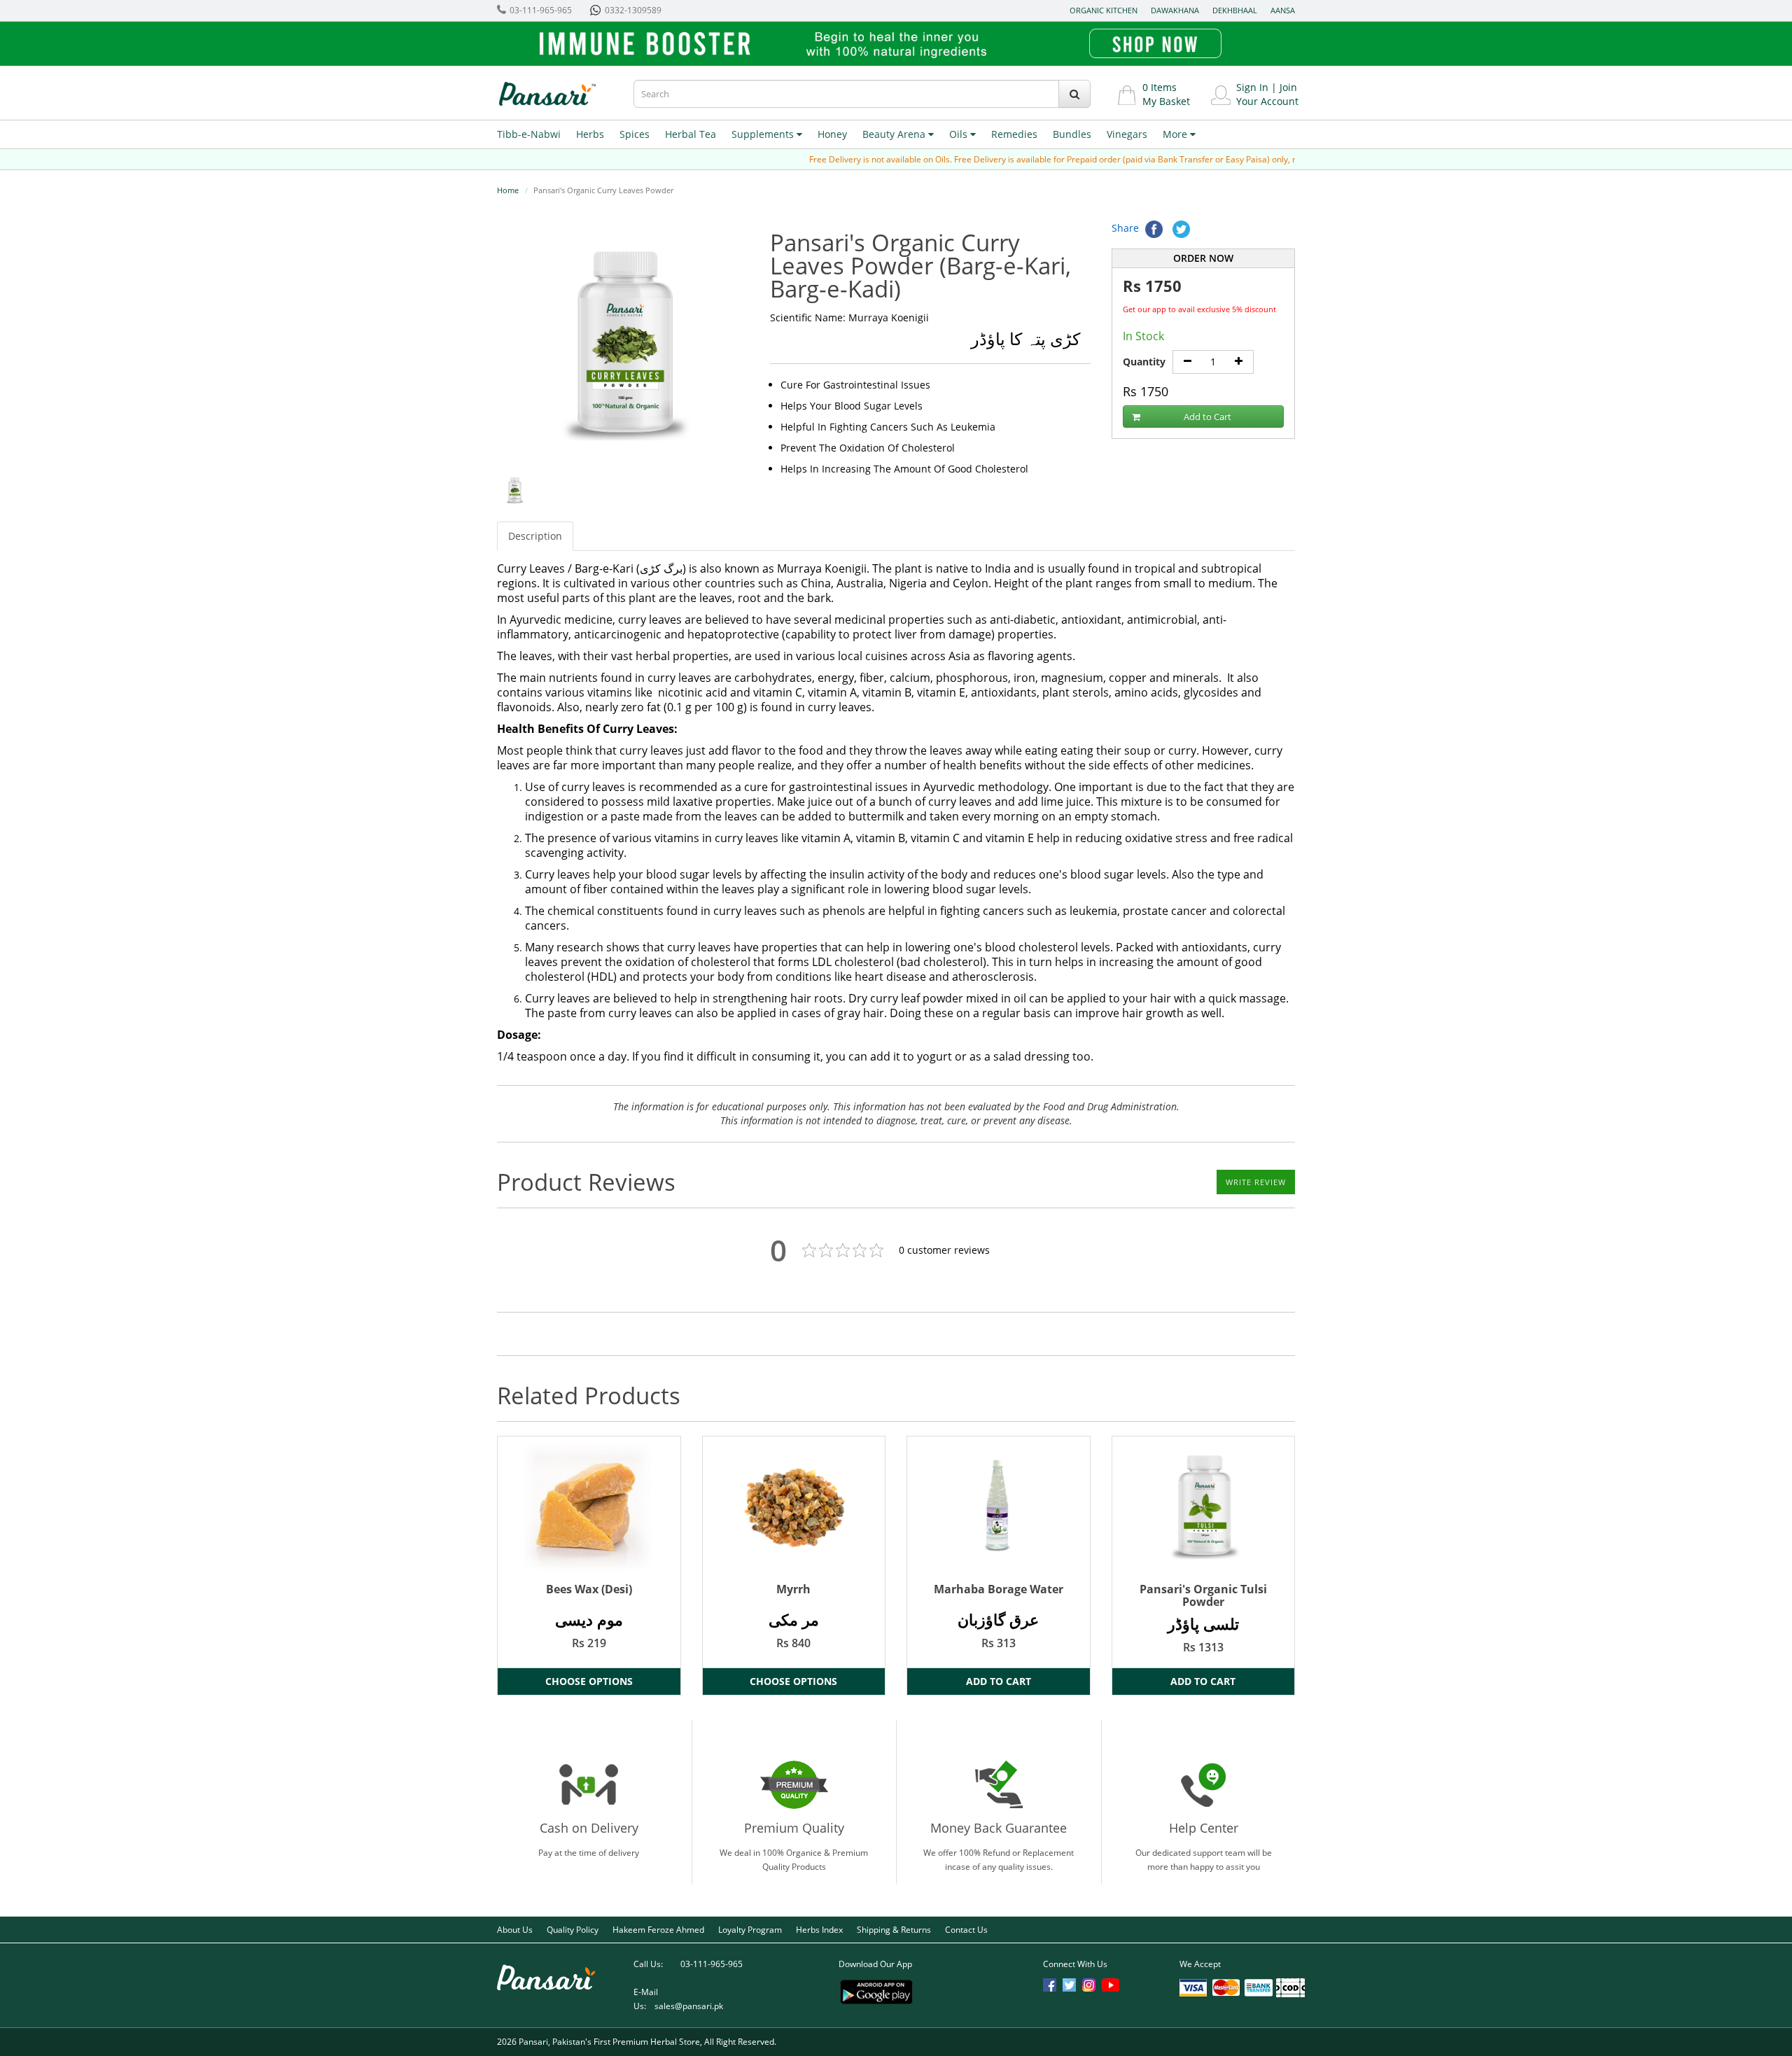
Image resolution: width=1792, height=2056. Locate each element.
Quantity (1144, 362)
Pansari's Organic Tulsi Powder (1203, 1595)
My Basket (1166, 101)
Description (535, 536)
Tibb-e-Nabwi (529, 134)
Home (508, 190)
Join (1288, 87)
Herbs (590, 134)
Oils (960, 134)
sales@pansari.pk (689, 2006)
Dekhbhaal (1235, 10)
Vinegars (1127, 134)
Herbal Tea (691, 134)
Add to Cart (1207, 417)
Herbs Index (819, 1930)
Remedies (1014, 134)
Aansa (1283, 10)
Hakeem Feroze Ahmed (658, 1930)
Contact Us (966, 1930)
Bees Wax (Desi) (589, 1589)
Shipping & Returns (894, 1930)
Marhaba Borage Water (999, 1589)
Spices (635, 134)
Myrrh (793, 1589)
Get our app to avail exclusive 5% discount (1199, 309)
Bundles (1072, 134)
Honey (832, 134)
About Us (515, 1930)
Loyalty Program (750, 1930)
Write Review (1256, 1182)
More (1176, 134)
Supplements (764, 134)
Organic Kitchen (1104, 10)
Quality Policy (573, 1930)
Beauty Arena (895, 134)
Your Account (1267, 101)
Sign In (1252, 87)
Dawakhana (1175, 10)
